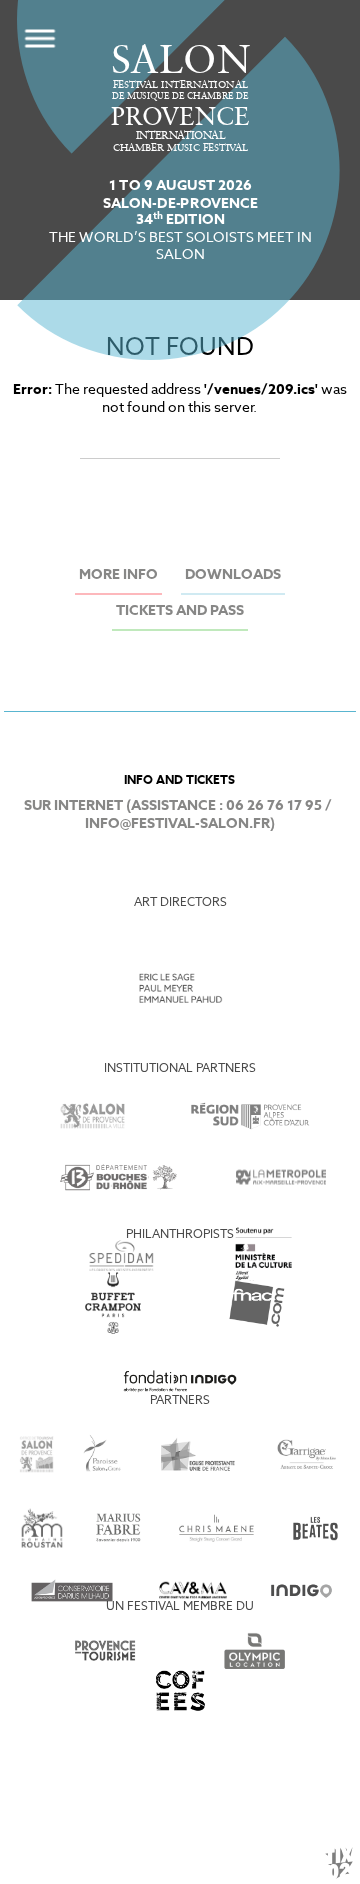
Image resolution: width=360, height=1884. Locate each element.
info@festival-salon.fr (177, 824)
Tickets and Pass (180, 611)
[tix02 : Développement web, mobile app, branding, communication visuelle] (339, 1863)
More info (118, 575)
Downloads (233, 575)
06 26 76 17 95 (274, 806)
